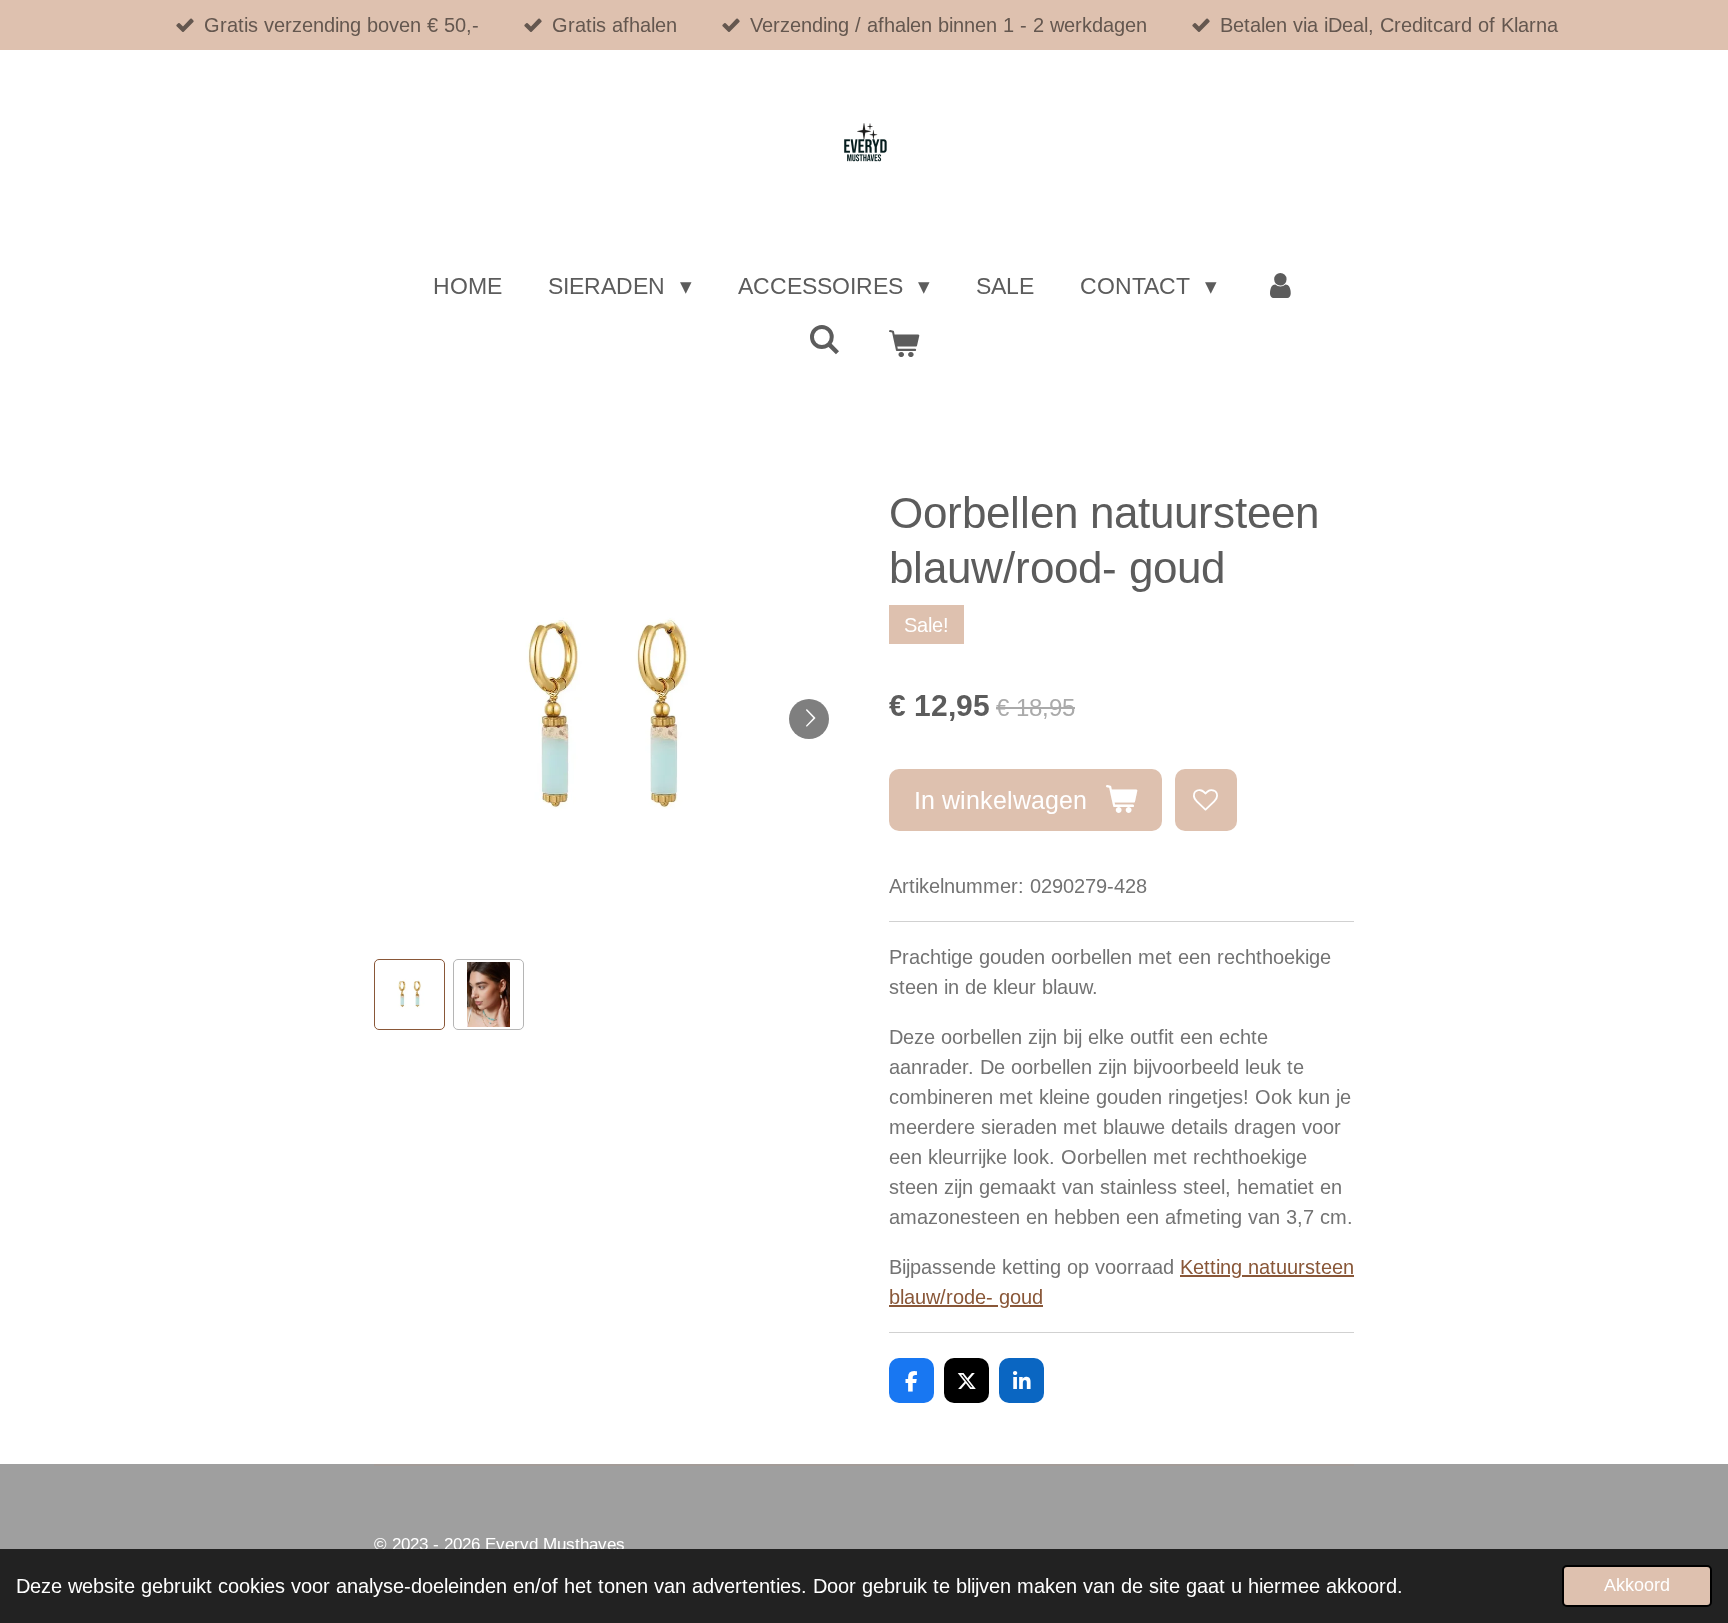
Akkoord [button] (1637, 1585)
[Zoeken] (825, 340)
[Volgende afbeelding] (809, 719)
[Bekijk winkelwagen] (903, 344)
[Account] (1279, 286)
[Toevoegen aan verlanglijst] (1206, 800)
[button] (409, 994)
